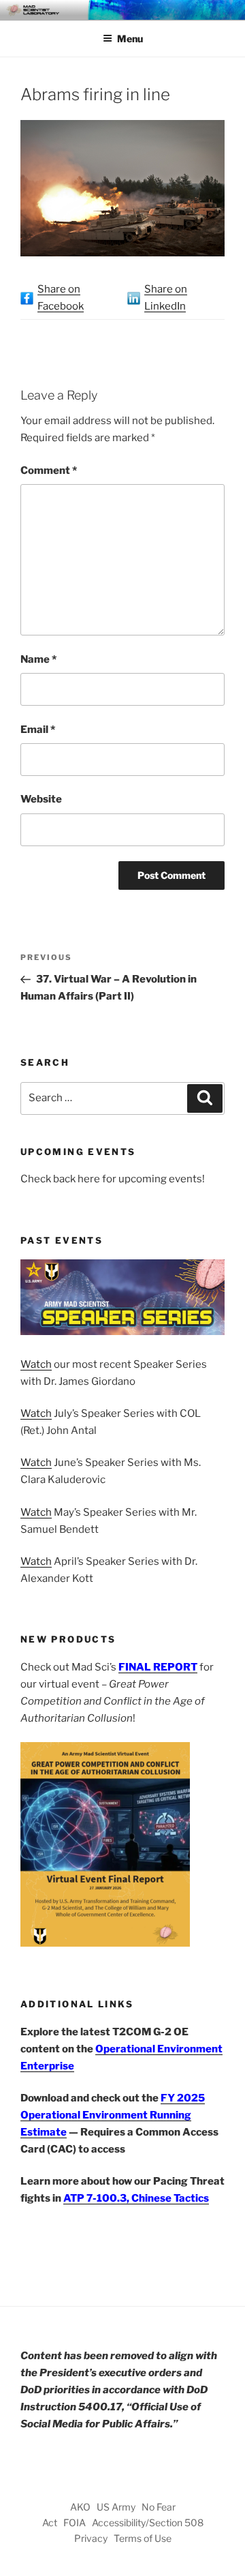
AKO (80, 2507)
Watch (36, 1364)
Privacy (91, 2538)
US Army (116, 2507)
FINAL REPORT (158, 1667)
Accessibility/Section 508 (148, 2522)
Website (41, 799)
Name (38, 659)
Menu (130, 39)
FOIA (75, 2522)
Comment (49, 470)
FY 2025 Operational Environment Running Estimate (113, 2115)
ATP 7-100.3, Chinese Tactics (136, 2198)
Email (38, 730)
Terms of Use (143, 2538)
